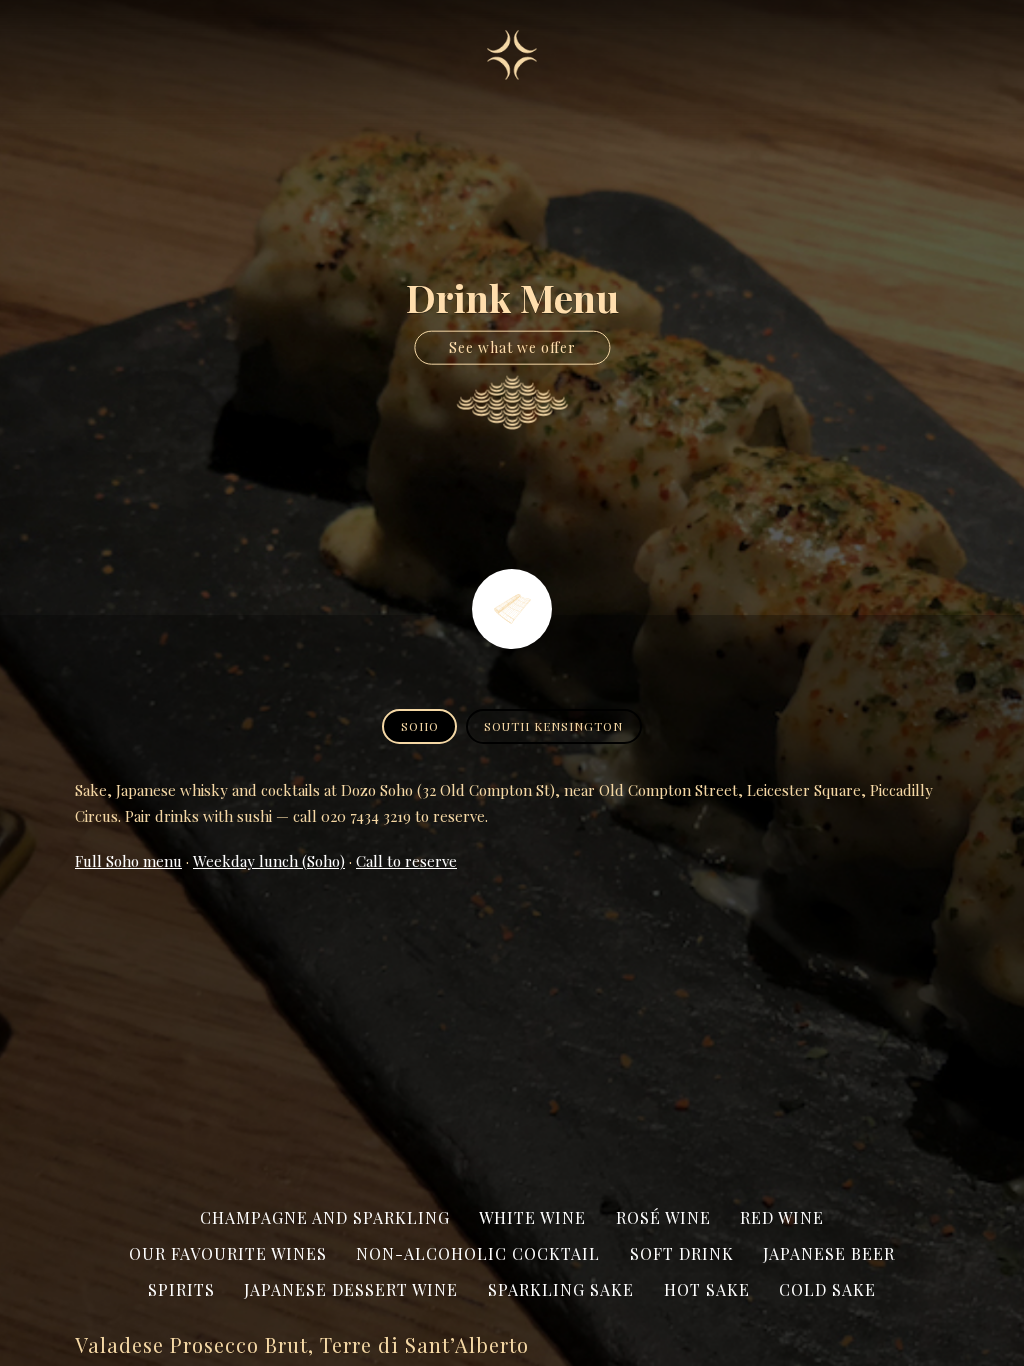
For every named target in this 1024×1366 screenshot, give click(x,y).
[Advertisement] (512, 1037)
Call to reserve (406, 861)
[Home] (512, 55)
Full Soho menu (128, 861)
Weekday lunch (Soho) (269, 861)
